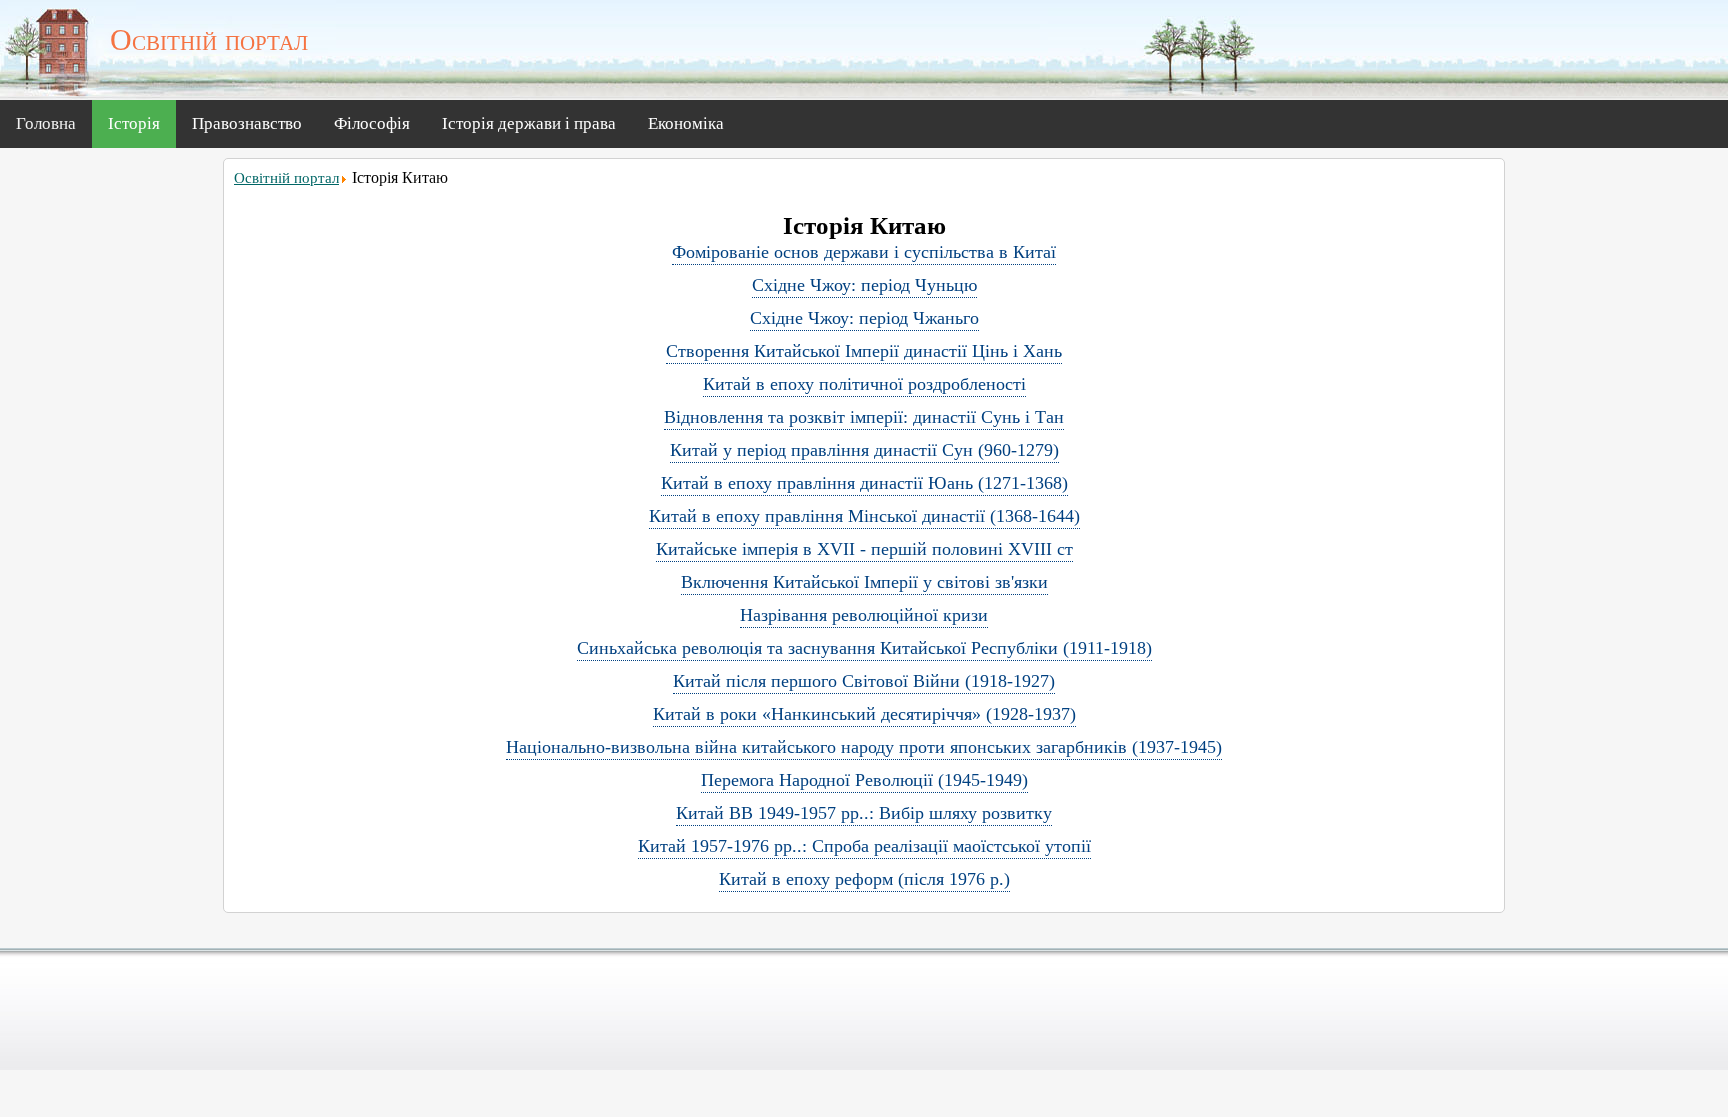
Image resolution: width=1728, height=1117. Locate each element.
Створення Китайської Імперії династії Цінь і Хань (864, 351)
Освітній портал (286, 178)
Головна (46, 123)
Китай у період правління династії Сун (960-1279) (864, 450)
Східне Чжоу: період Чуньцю (864, 285)
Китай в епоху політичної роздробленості (864, 384)
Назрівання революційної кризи (864, 615)
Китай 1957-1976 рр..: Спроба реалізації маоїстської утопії (864, 846)
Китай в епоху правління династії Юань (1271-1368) (864, 483)
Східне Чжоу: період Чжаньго (864, 318)
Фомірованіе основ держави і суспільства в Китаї (864, 252)
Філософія (372, 123)
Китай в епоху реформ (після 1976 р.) (864, 879)
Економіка (686, 123)
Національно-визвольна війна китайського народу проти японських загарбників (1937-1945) (864, 747)
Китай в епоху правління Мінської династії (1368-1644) (864, 516)
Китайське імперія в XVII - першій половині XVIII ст (864, 549)
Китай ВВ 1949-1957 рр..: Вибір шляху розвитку (864, 813)
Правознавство (247, 123)
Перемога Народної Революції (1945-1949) (864, 780)
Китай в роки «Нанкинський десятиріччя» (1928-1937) (864, 714)
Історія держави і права (529, 123)
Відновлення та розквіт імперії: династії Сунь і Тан (864, 417)
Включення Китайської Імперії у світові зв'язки (864, 582)
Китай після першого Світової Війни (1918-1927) (864, 681)
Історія (134, 123)
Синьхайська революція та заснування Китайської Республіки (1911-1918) (864, 648)
